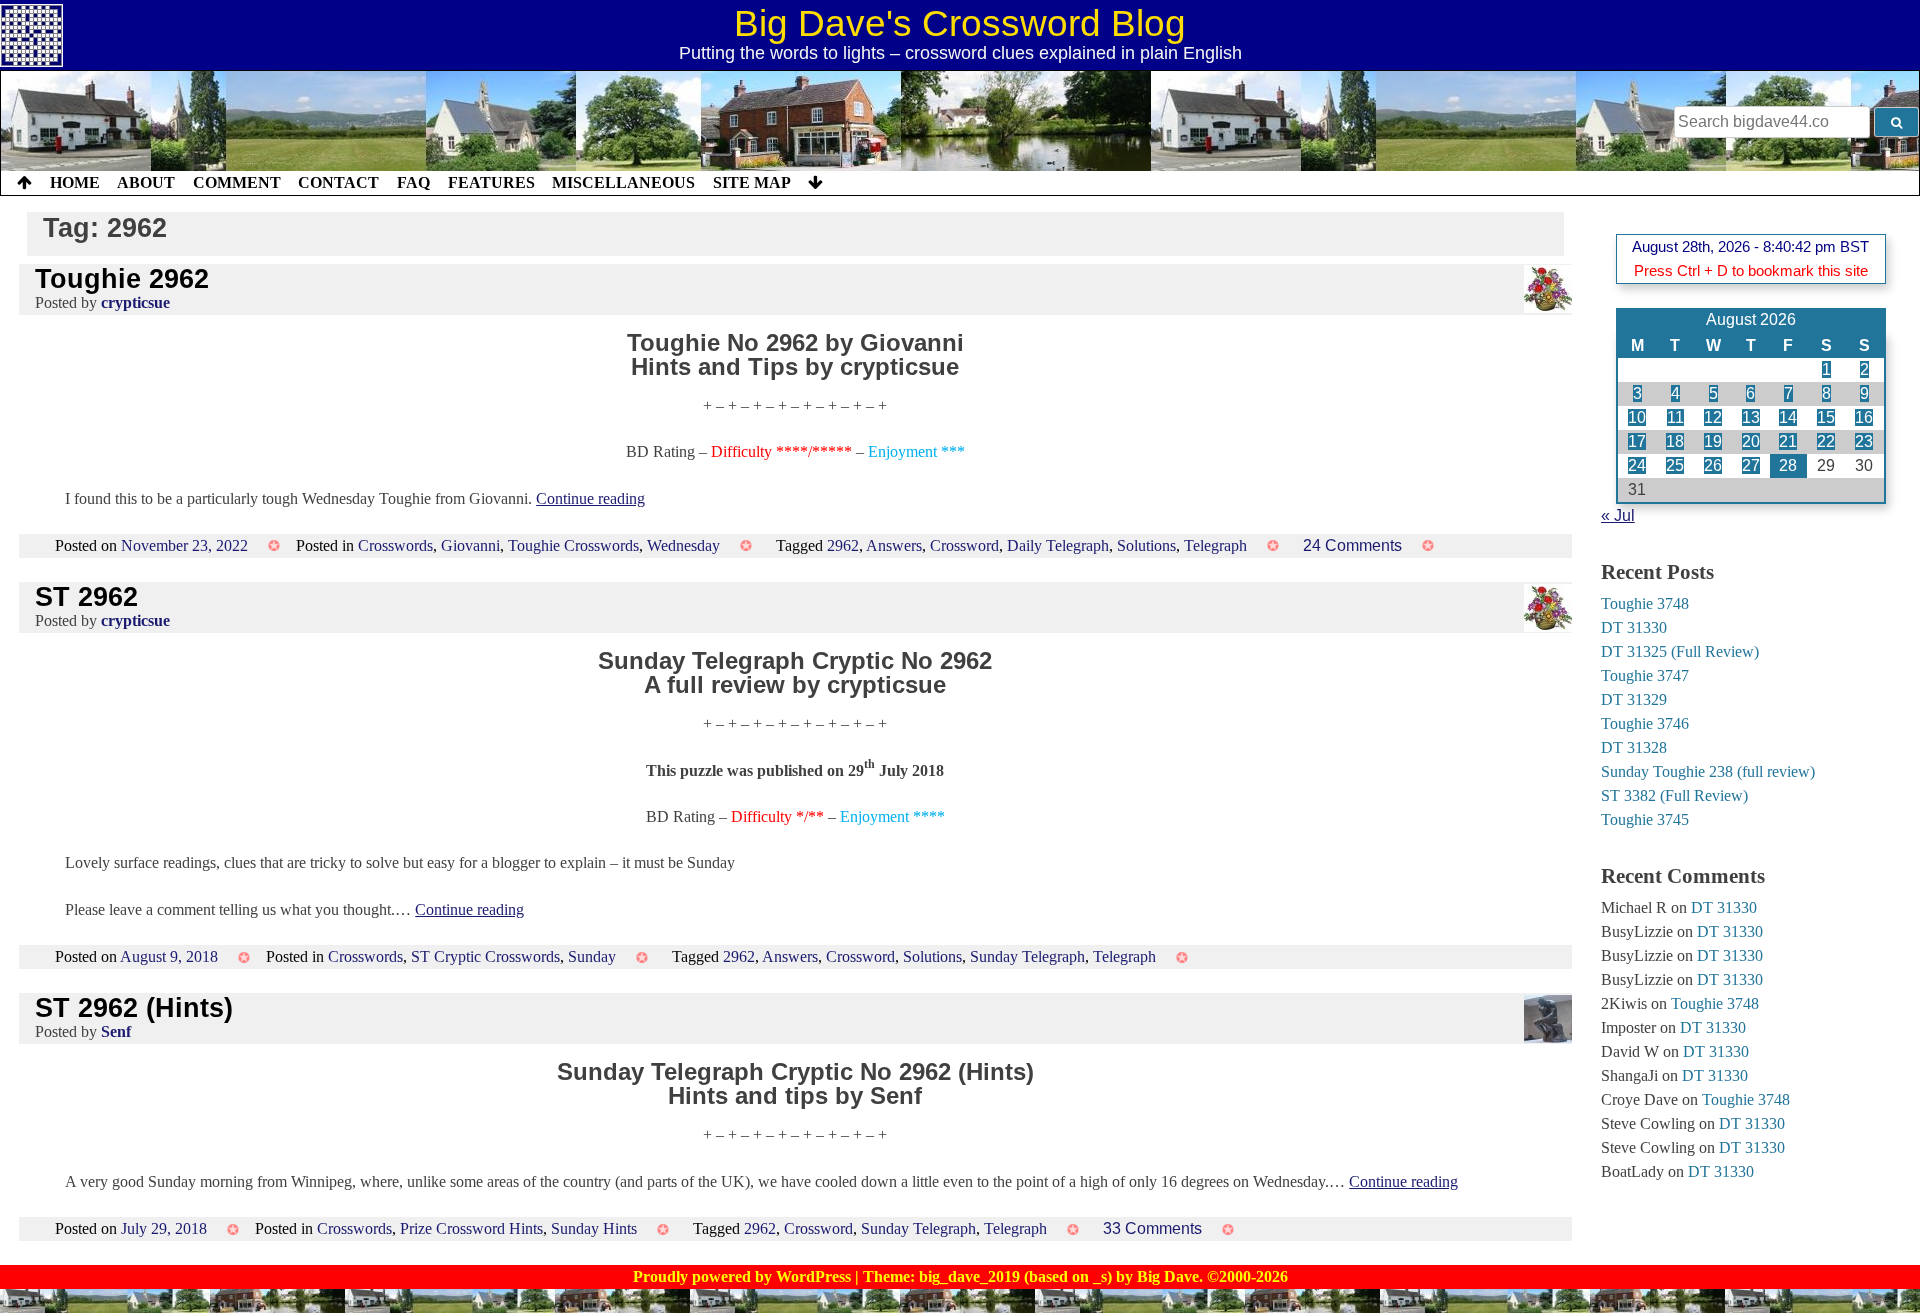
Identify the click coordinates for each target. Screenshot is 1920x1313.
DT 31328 (1634, 747)
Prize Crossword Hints (471, 1228)
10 (1637, 417)
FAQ (413, 182)
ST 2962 (86, 596)
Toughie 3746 (1645, 723)
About (146, 182)
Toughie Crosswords (573, 545)
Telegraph (1215, 545)
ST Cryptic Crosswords (485, 956)
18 (1675, 441)
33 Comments (1152, 1228)
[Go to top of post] (24, 183)
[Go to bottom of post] (815, 183)
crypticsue (135, 302)
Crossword (964, 545)
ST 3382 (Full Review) (1674, 795)
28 (1788, 465)
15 (1826, 417)
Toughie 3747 (1645, 675)
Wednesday (683, 545)
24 (1637, 465)
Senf (116, 1031)
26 (1713, 465)
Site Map (752, 182)
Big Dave (1168, 1276)
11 (1675, 417)
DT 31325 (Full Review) (1680, 651)
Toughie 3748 (1645, 603)
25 (1675, 465)
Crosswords (395, 545)
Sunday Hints (594, 1228)
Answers (894, 545)
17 (1637, 441)
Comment (237, 182)
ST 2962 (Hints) (134, 1007)
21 (1788, 441)
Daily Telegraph (1058, 545)
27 (1751, 465)
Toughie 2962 (122, 278)
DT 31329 (1634, 699)
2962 (843, 545)
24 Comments (1352, 545)
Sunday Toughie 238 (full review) (1708, 771)
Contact (338, 182)
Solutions (1146, 545)
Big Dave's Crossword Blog (960, 23)
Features (491, 182)
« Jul (1618, 515)
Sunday (592, 956)
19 (1713, 441)
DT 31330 (1634, 627)
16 (1864, 417)
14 (1788, 417)
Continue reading (590, 498)
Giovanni (470, 545)
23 (1864, 441)
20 (1751, 441)
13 (1751, 417)
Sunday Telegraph (1027, 956)
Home (75, 182)
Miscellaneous (623, 182)
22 (1826, 441)
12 (1713, 417)
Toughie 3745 (1645, 819)
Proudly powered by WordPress (744, 1276)
